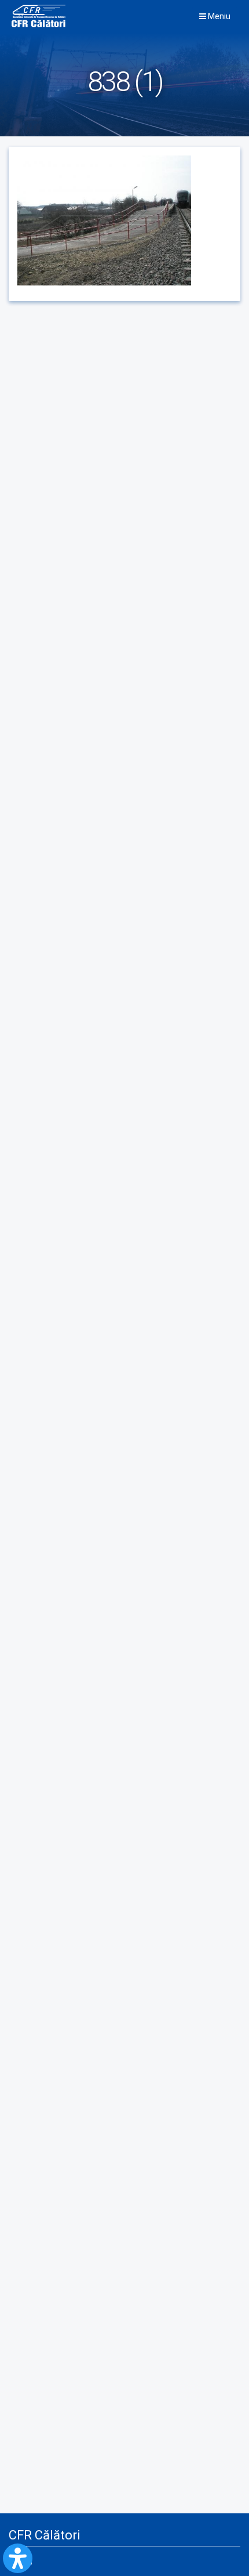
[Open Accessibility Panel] (18, 2558)
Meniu (218, 16)
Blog (25, 2561)
